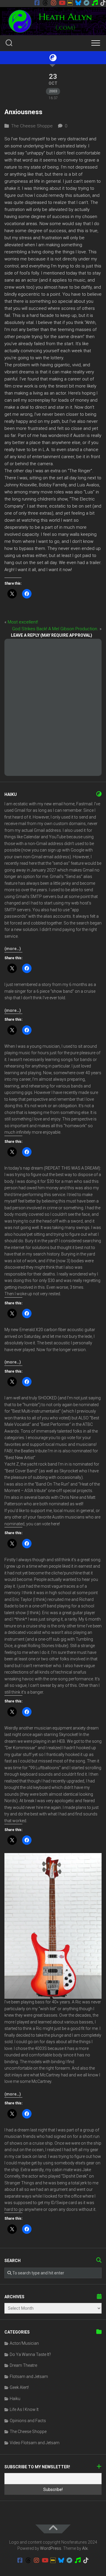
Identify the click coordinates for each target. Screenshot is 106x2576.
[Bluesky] (78, 3)
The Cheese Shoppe (32, 126)
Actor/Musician (24, 2343)
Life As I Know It (24, 2409)
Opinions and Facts (28, 2421)
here (33, 863)
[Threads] (45, 3)
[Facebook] (37, 3)
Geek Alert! (19, 2387)
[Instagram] (54, 3)
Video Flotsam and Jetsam (35, 2443)
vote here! (51, 1524)
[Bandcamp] (87, 3)
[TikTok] (103, 3)
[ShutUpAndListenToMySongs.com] (95, 3)
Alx (85, 2548)
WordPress (51, 2548)
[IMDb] (70, 3)
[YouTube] (62, 3)
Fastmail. (85, 804)
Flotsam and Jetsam (29, 2377)
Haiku (15, 2399)
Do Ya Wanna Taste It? (30, 2354)
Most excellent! (23, 622)
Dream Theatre (23, 2365)
